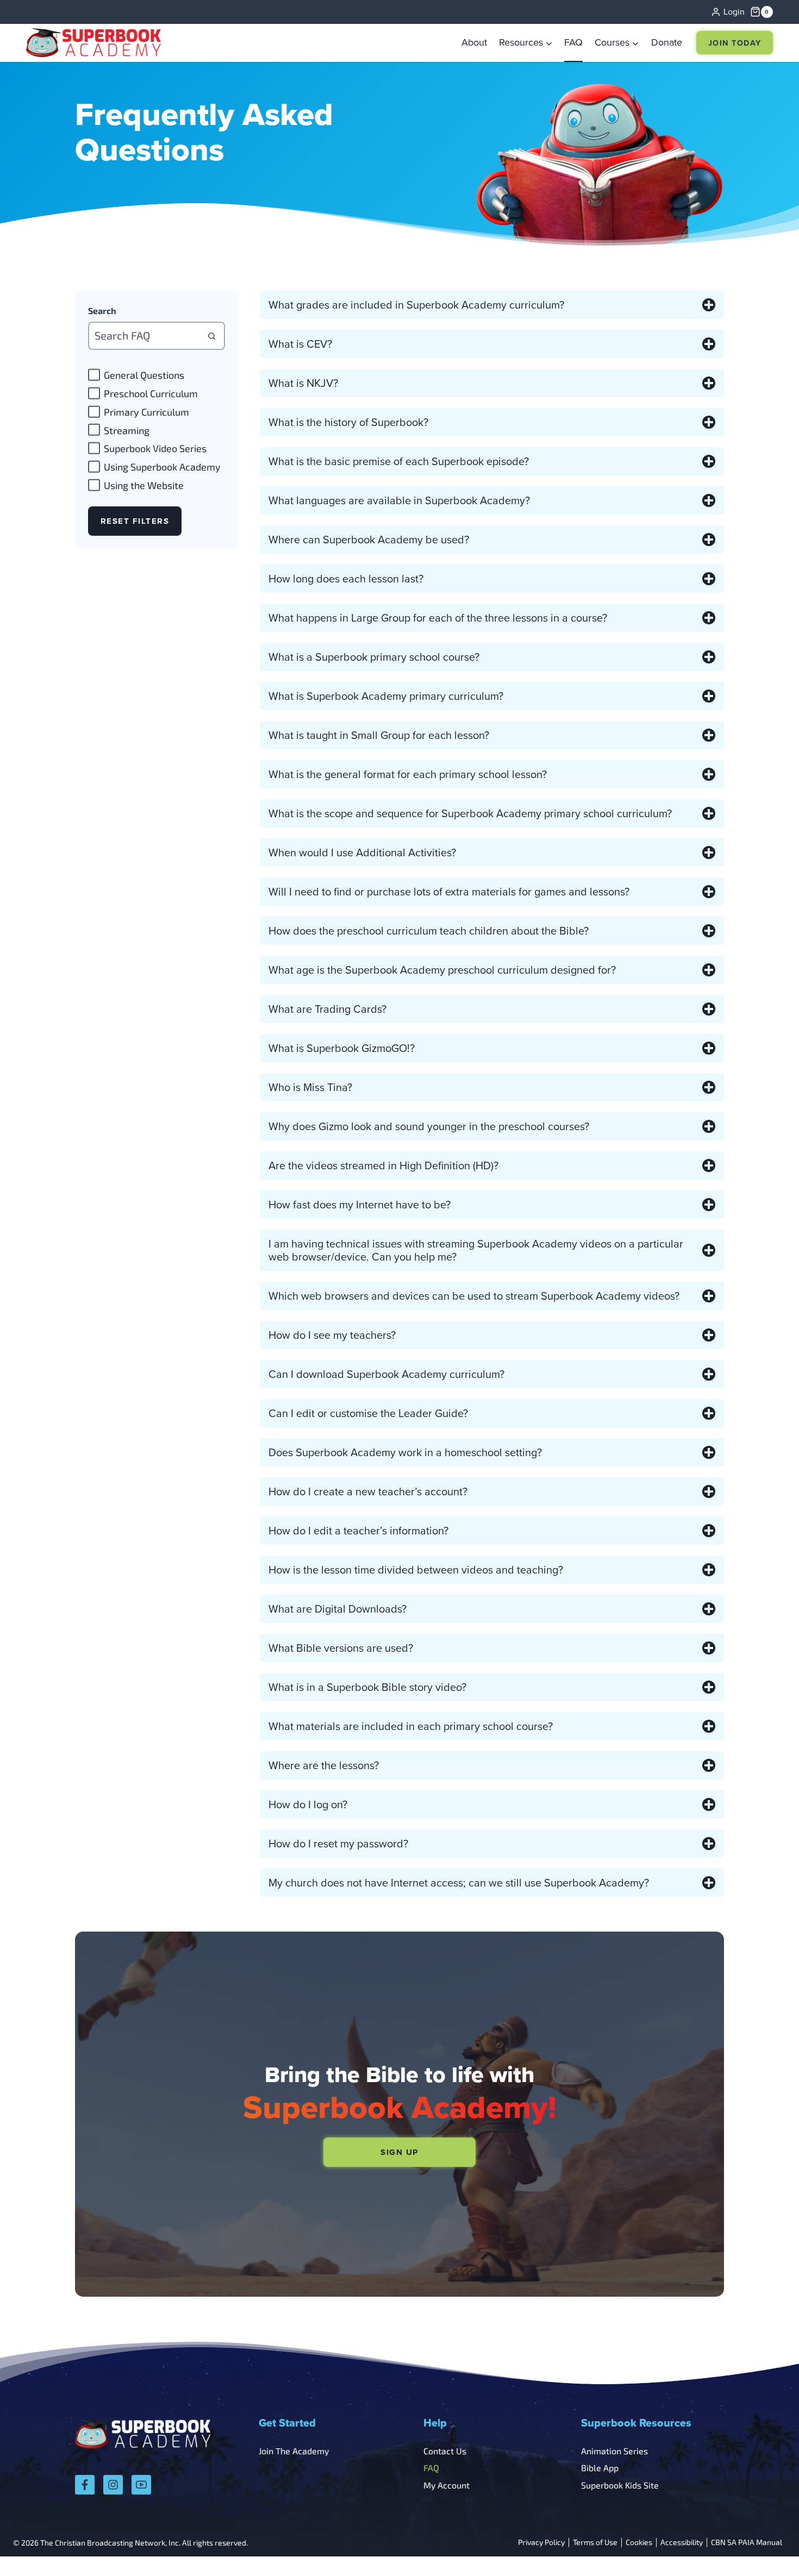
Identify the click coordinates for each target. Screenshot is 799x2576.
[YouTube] (141, 2485)
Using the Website (144, 485)
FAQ (573, 42)
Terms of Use (595, 2543)
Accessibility (682, 2543)
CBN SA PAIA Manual (747, 2543)
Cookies (639, 2543)
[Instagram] (113, 2485)
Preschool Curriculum (151, 393)
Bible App (600, 2468)
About (474, 42)
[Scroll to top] (762, 2544)
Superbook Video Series (155, 449)
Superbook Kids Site (620, 2485)
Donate (667, 42)
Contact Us (445, 2451)
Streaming (127, 430)
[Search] (211, 336)
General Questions (144, 375)
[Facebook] (85, 2485)
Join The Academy (294, 2451)
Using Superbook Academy (162, 467)
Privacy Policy (541, 2543)
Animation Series (614, 2451)
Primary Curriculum (146, 412)
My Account (447, 2485)
